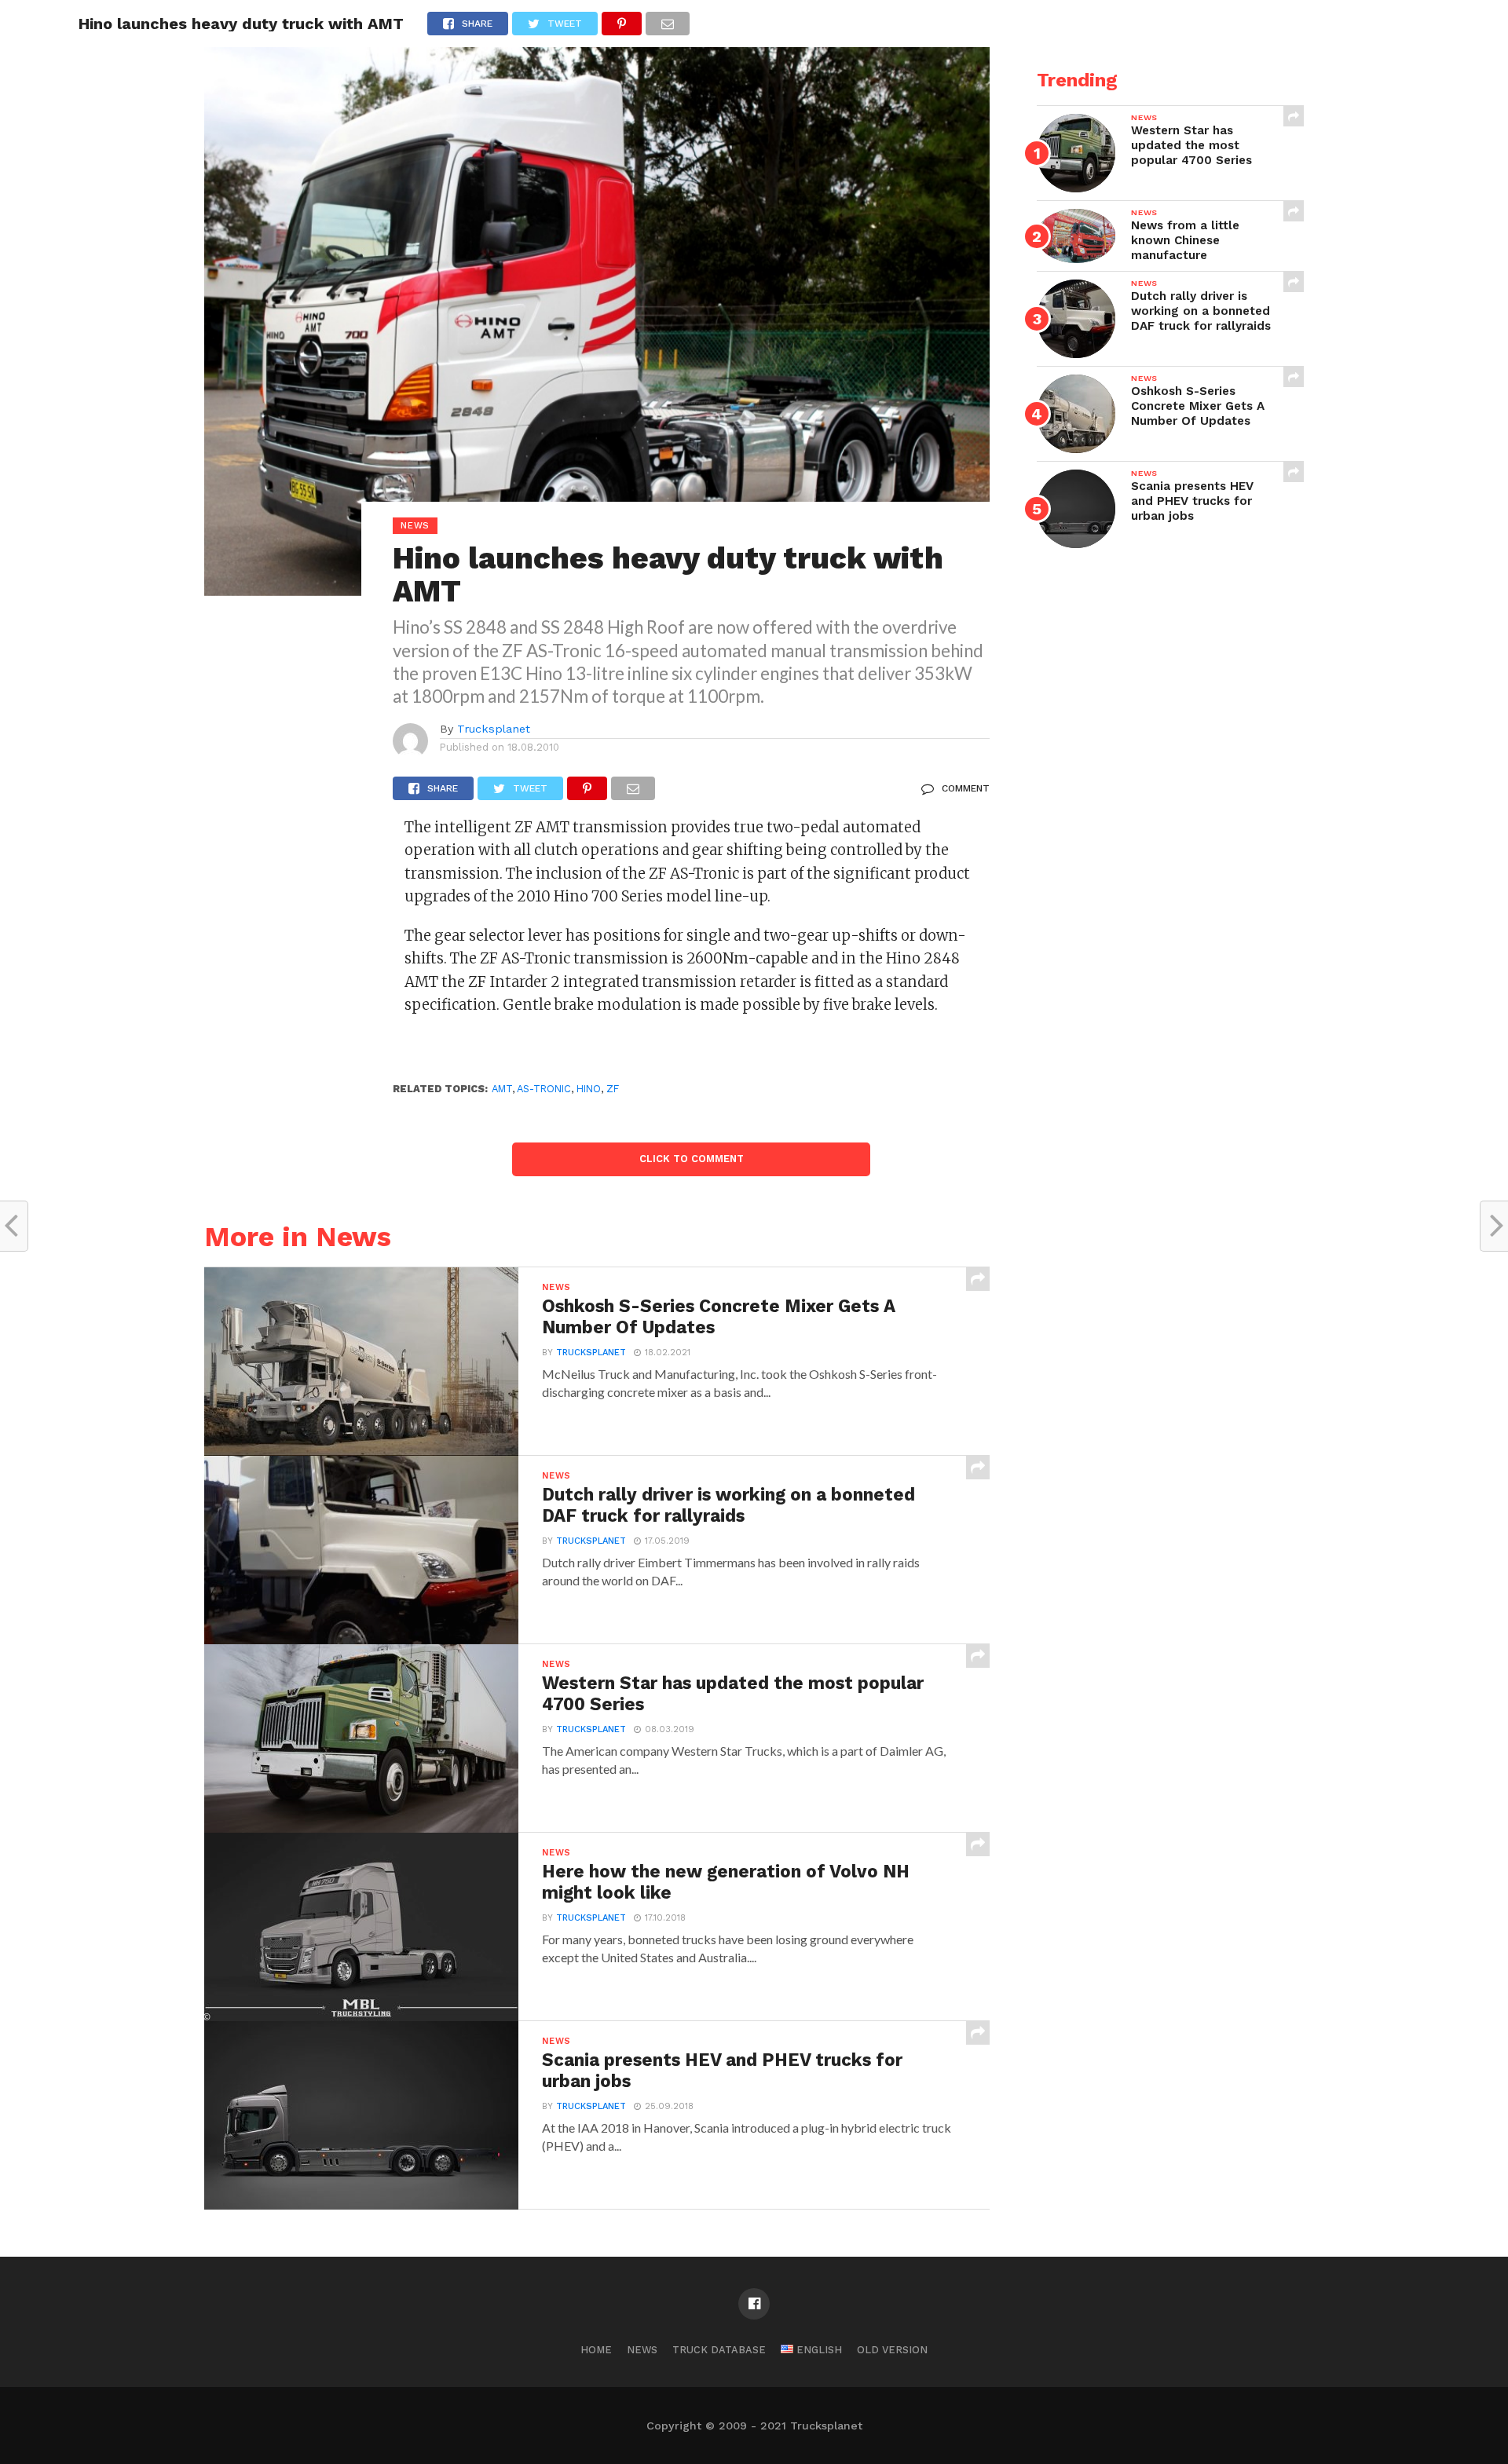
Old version (892, 2350)
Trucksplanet (494, 729)
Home (596, 2350)
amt (502, 1089)
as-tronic (544, 1089)
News (642, 2350)
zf (613, 1089)
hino (589, 1089)
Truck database (719, 2350)
